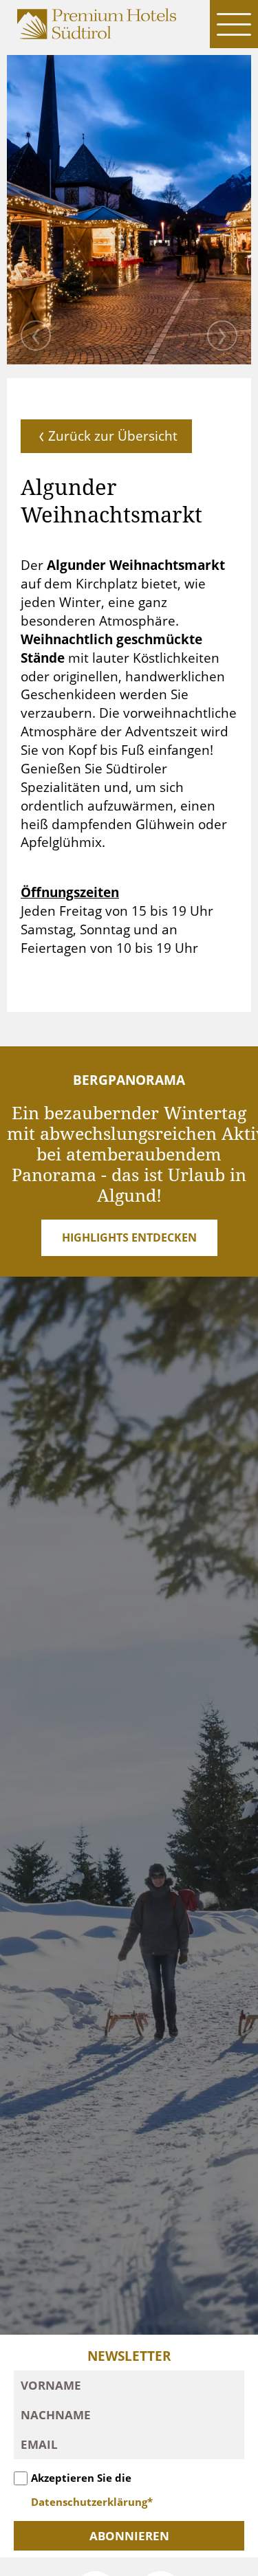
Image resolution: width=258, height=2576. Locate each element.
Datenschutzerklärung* (92, 2502)
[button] (234, 24)
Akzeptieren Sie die (92, 2490)
